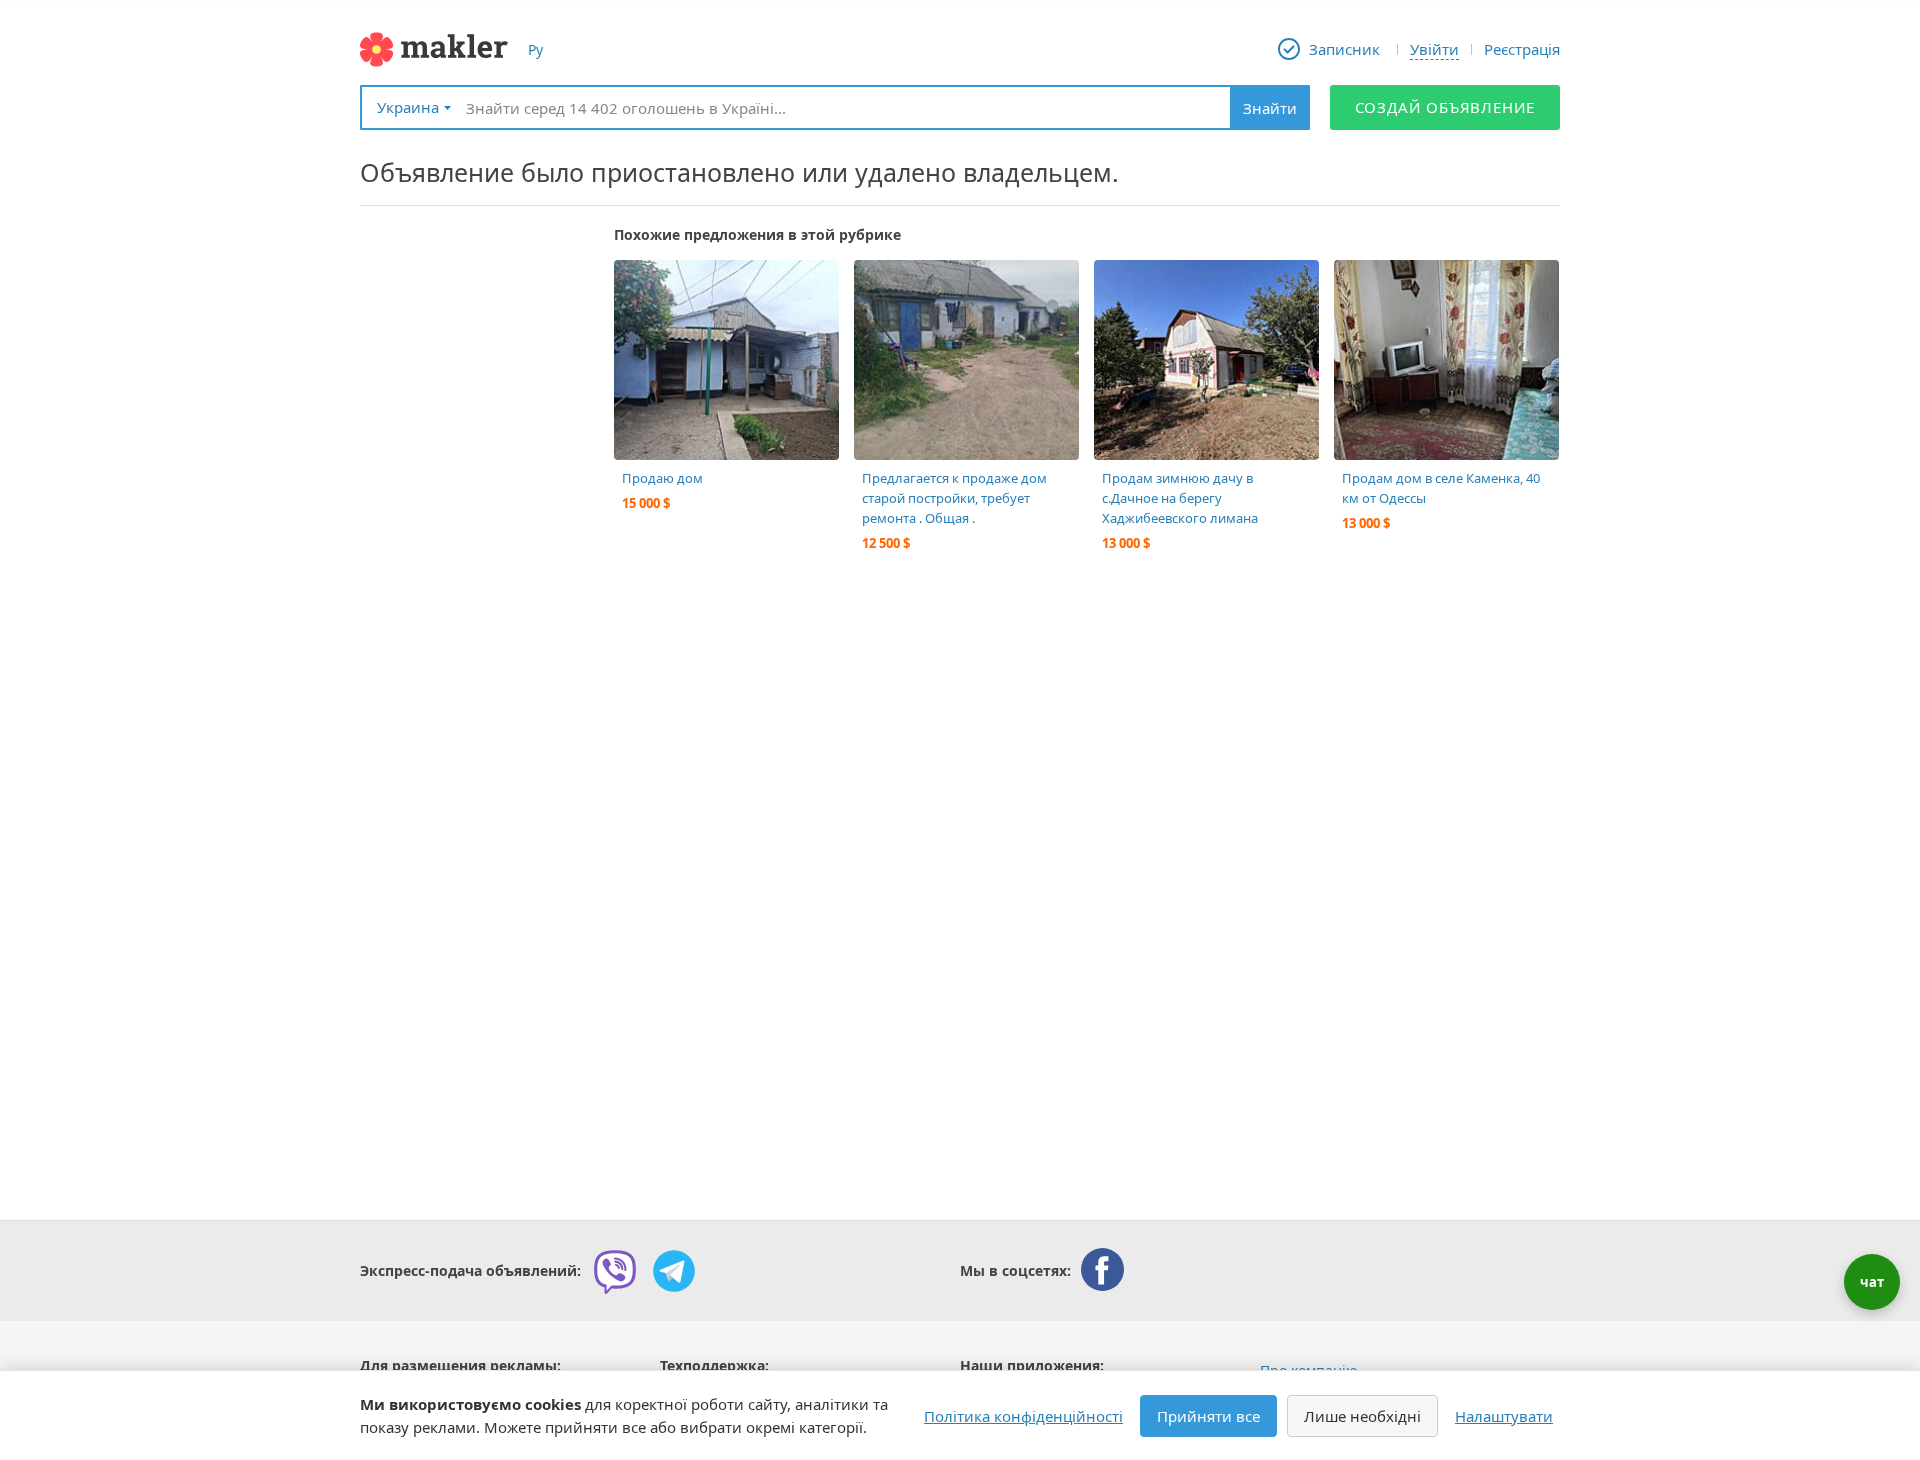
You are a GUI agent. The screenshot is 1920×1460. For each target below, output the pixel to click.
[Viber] (615, 1271)
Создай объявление (1445, 107)
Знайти (1270, 108)
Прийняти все (1208, 1416)
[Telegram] (674, 1271)
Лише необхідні (1362, 1416)
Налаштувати (1504, 1416)
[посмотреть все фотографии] (639, 285)
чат (1872, 1282)
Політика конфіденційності (1023, 1416)
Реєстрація (1522, 49)
